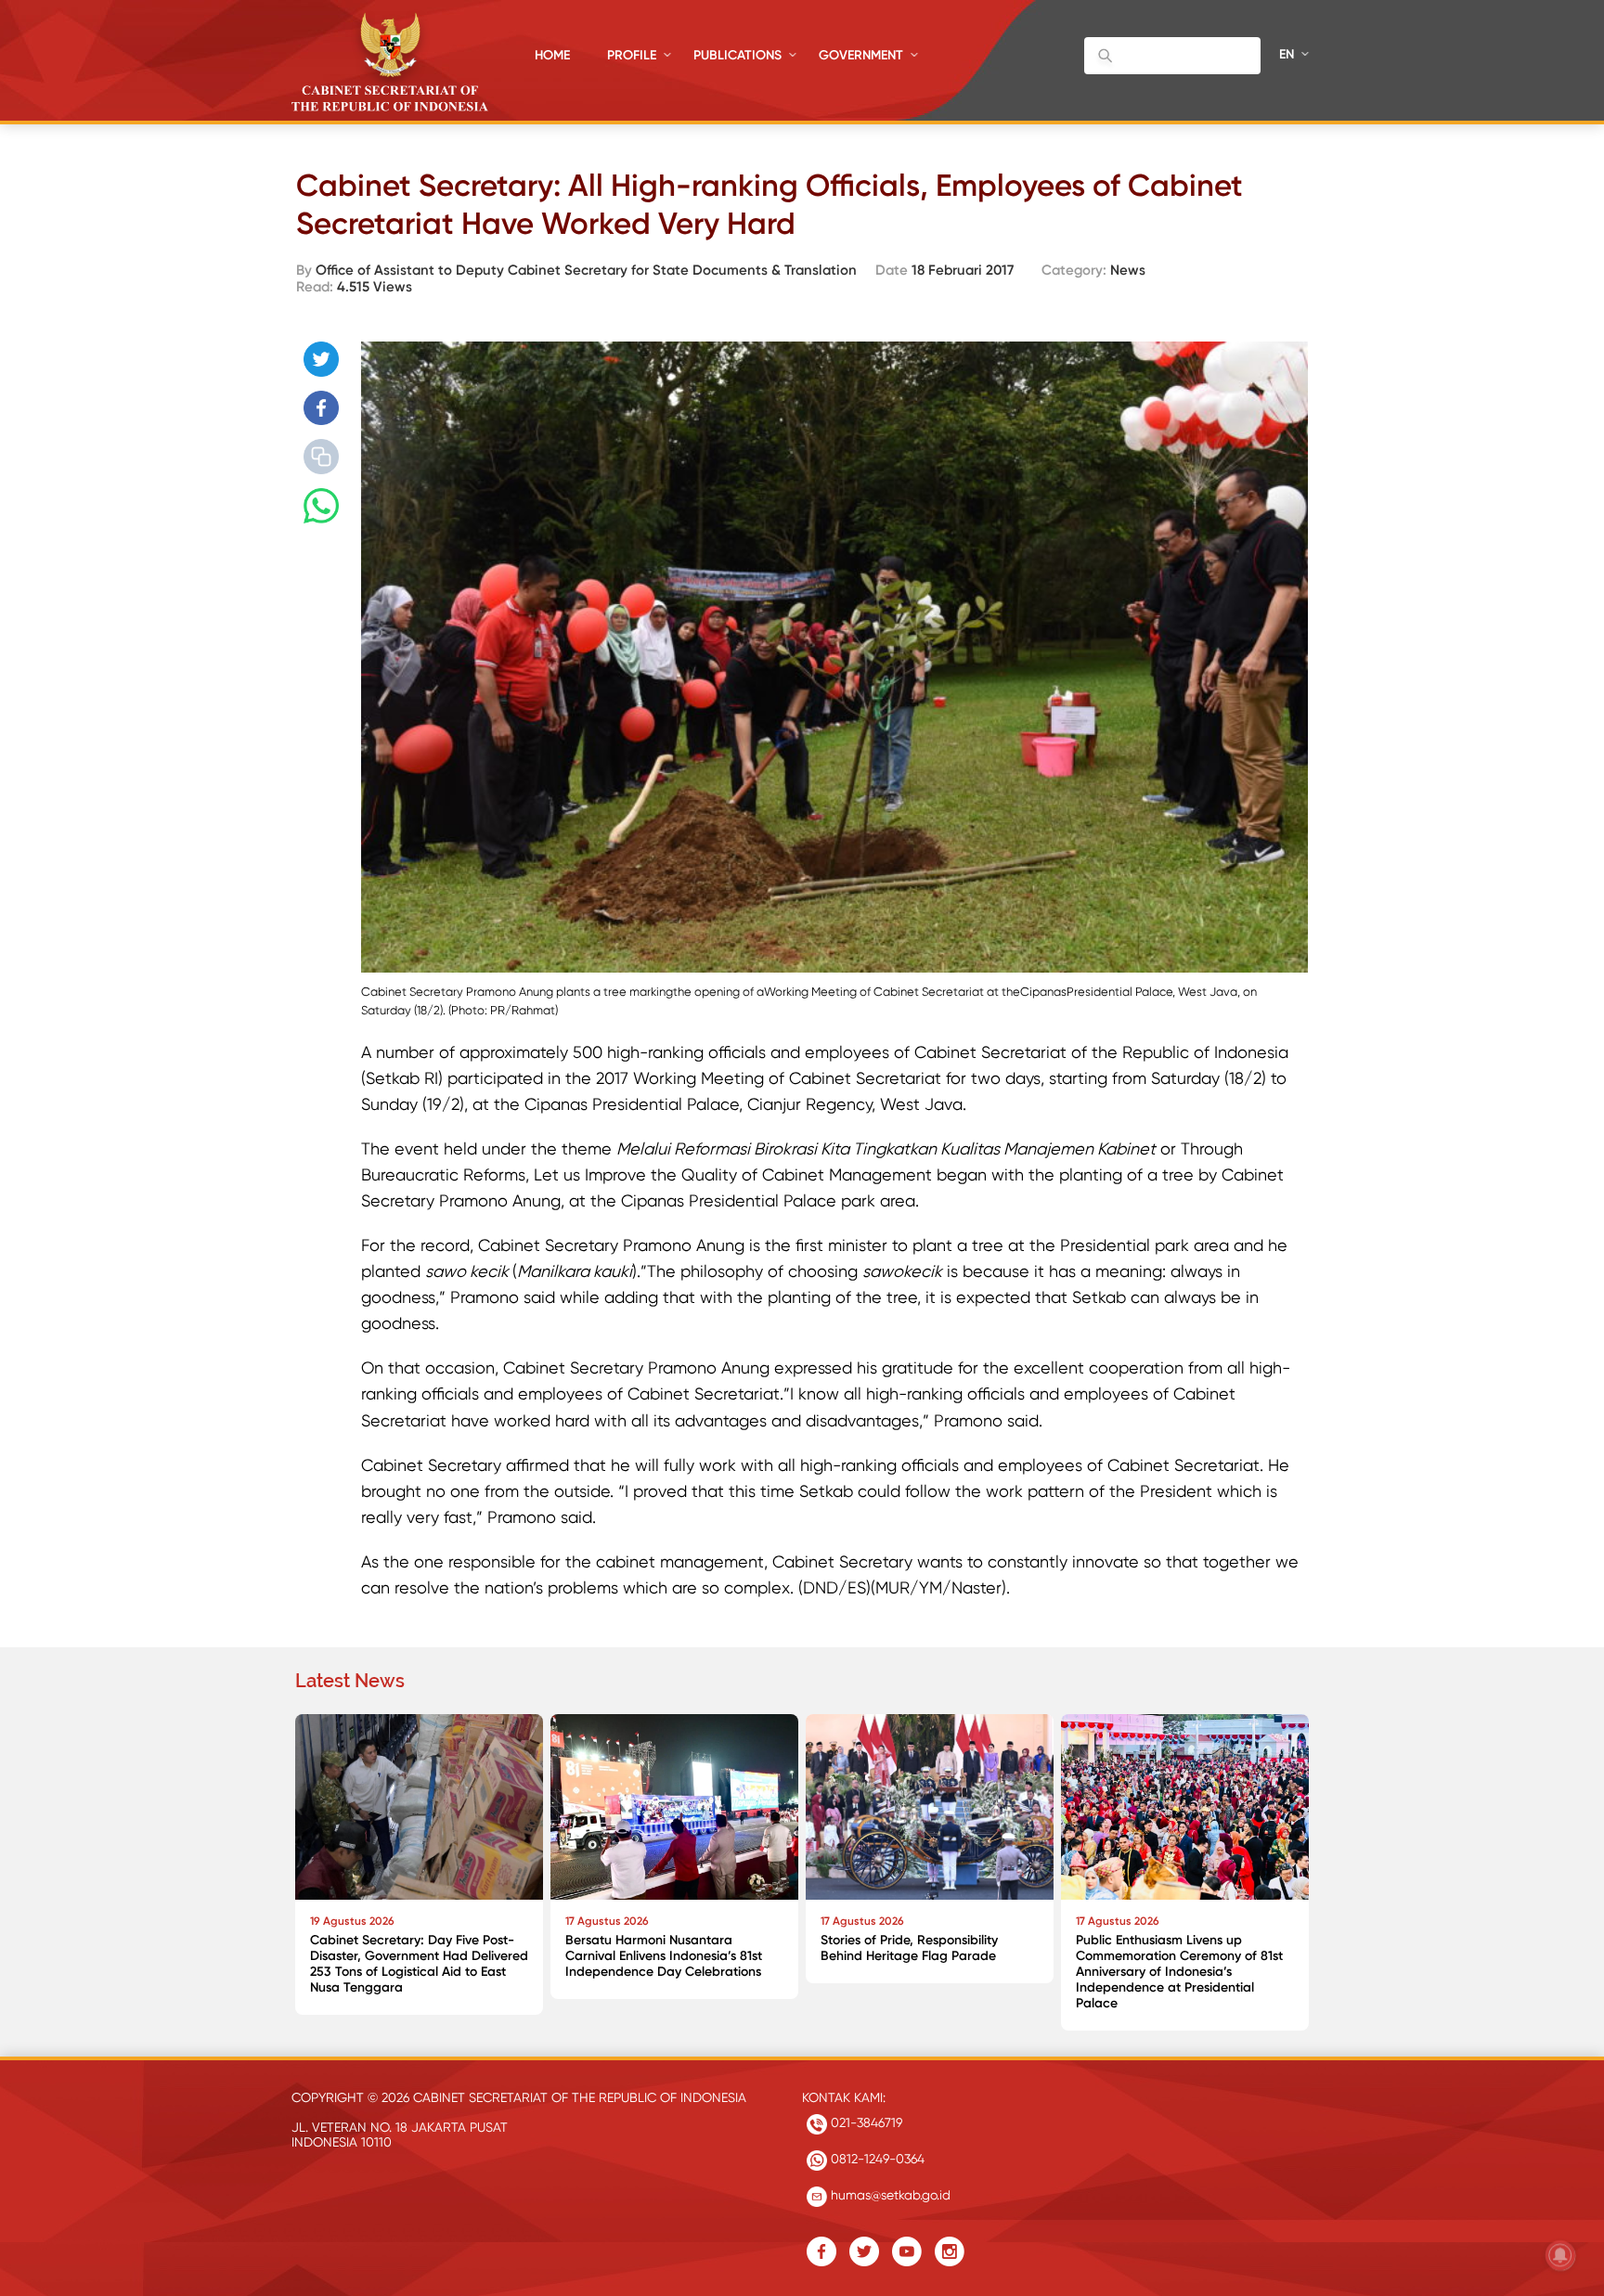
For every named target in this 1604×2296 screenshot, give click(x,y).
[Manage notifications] (1560, 2255)
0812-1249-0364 (876, 2159)
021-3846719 (865, 2122)
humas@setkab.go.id (889, 2195)
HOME (552, 55)
